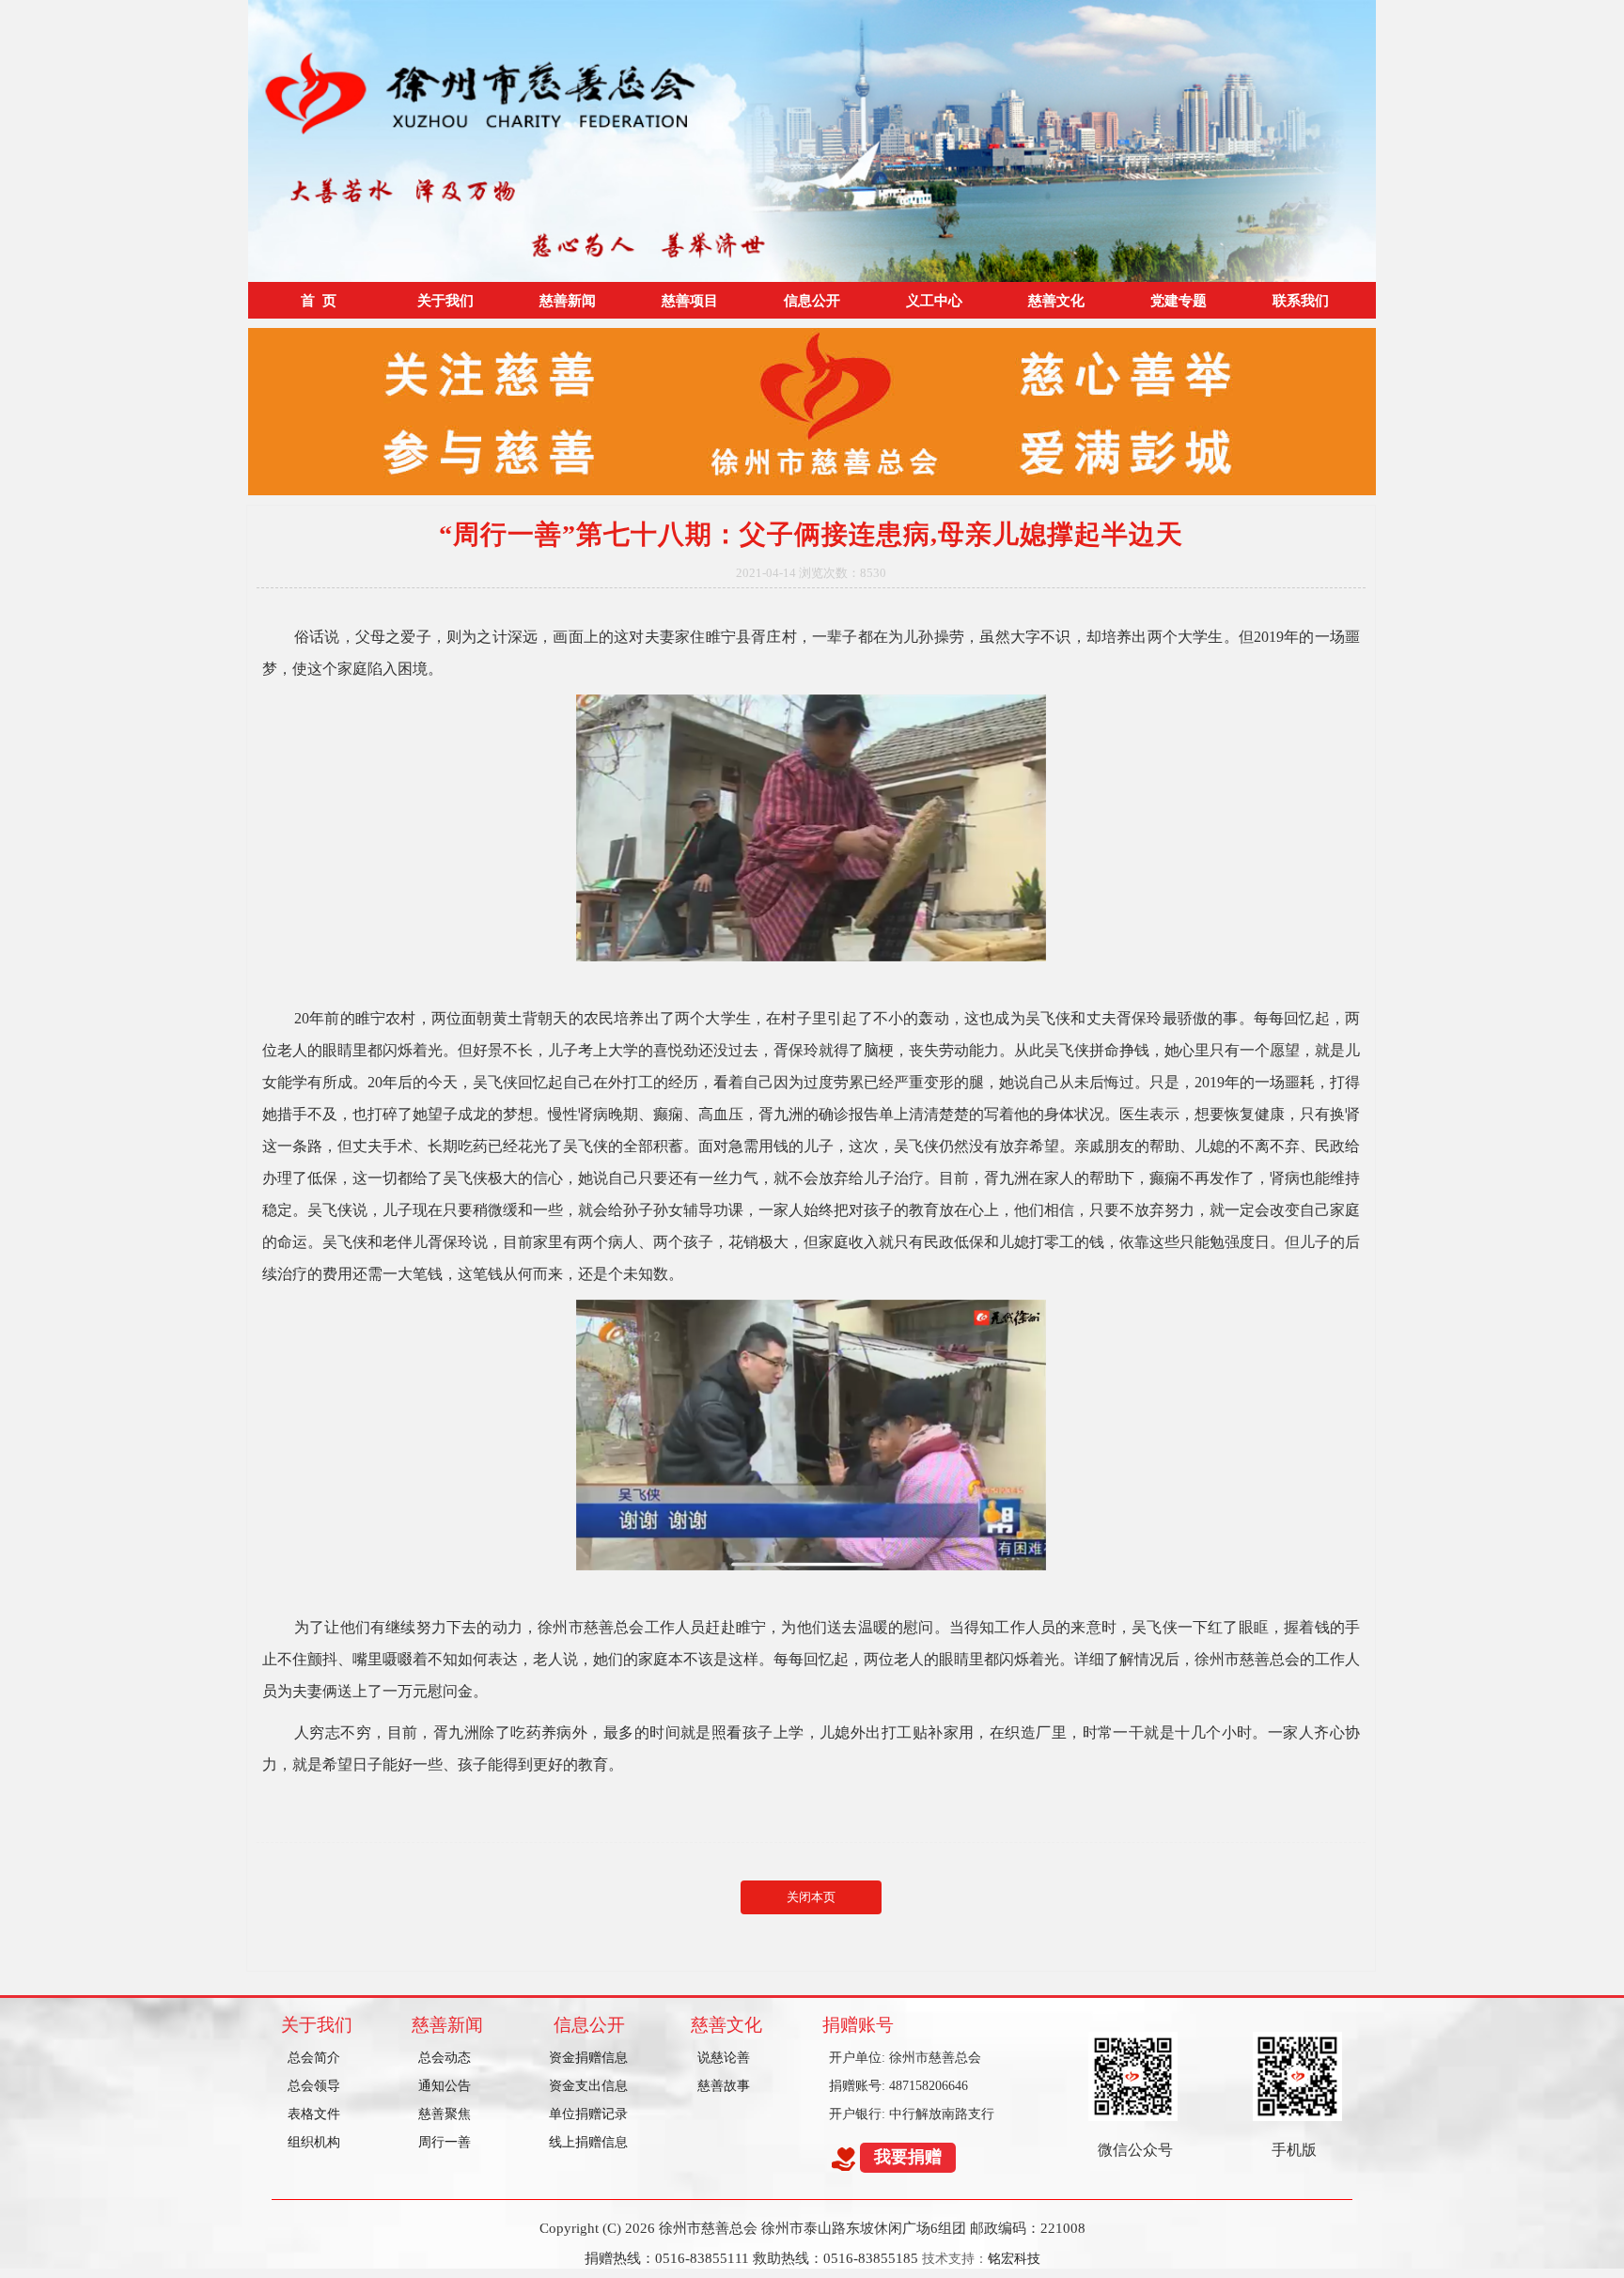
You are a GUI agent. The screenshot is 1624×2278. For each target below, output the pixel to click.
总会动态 (445, 2058)
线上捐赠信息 (588, 2142)
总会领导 (314, 2086)
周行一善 (445, 2142)
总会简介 (314, 2058)
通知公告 (445, 2086)
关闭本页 (811, 1897)
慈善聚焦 (445, 2114)
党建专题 (1179, 300)
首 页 (319, 300)
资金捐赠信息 (588, 2058)
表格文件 (314, 2114)
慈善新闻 (568, 300)
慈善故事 (724, 2086)
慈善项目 (690, 300)
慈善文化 (1056, 300)
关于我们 (445, 300)
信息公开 (812, 300)
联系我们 (1301, 300)
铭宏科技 (1014, 2259)
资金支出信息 (588, 2086)
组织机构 (314, 2142)
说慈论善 (724, 2058)
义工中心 (934, 300)
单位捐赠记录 (588, 2114)
